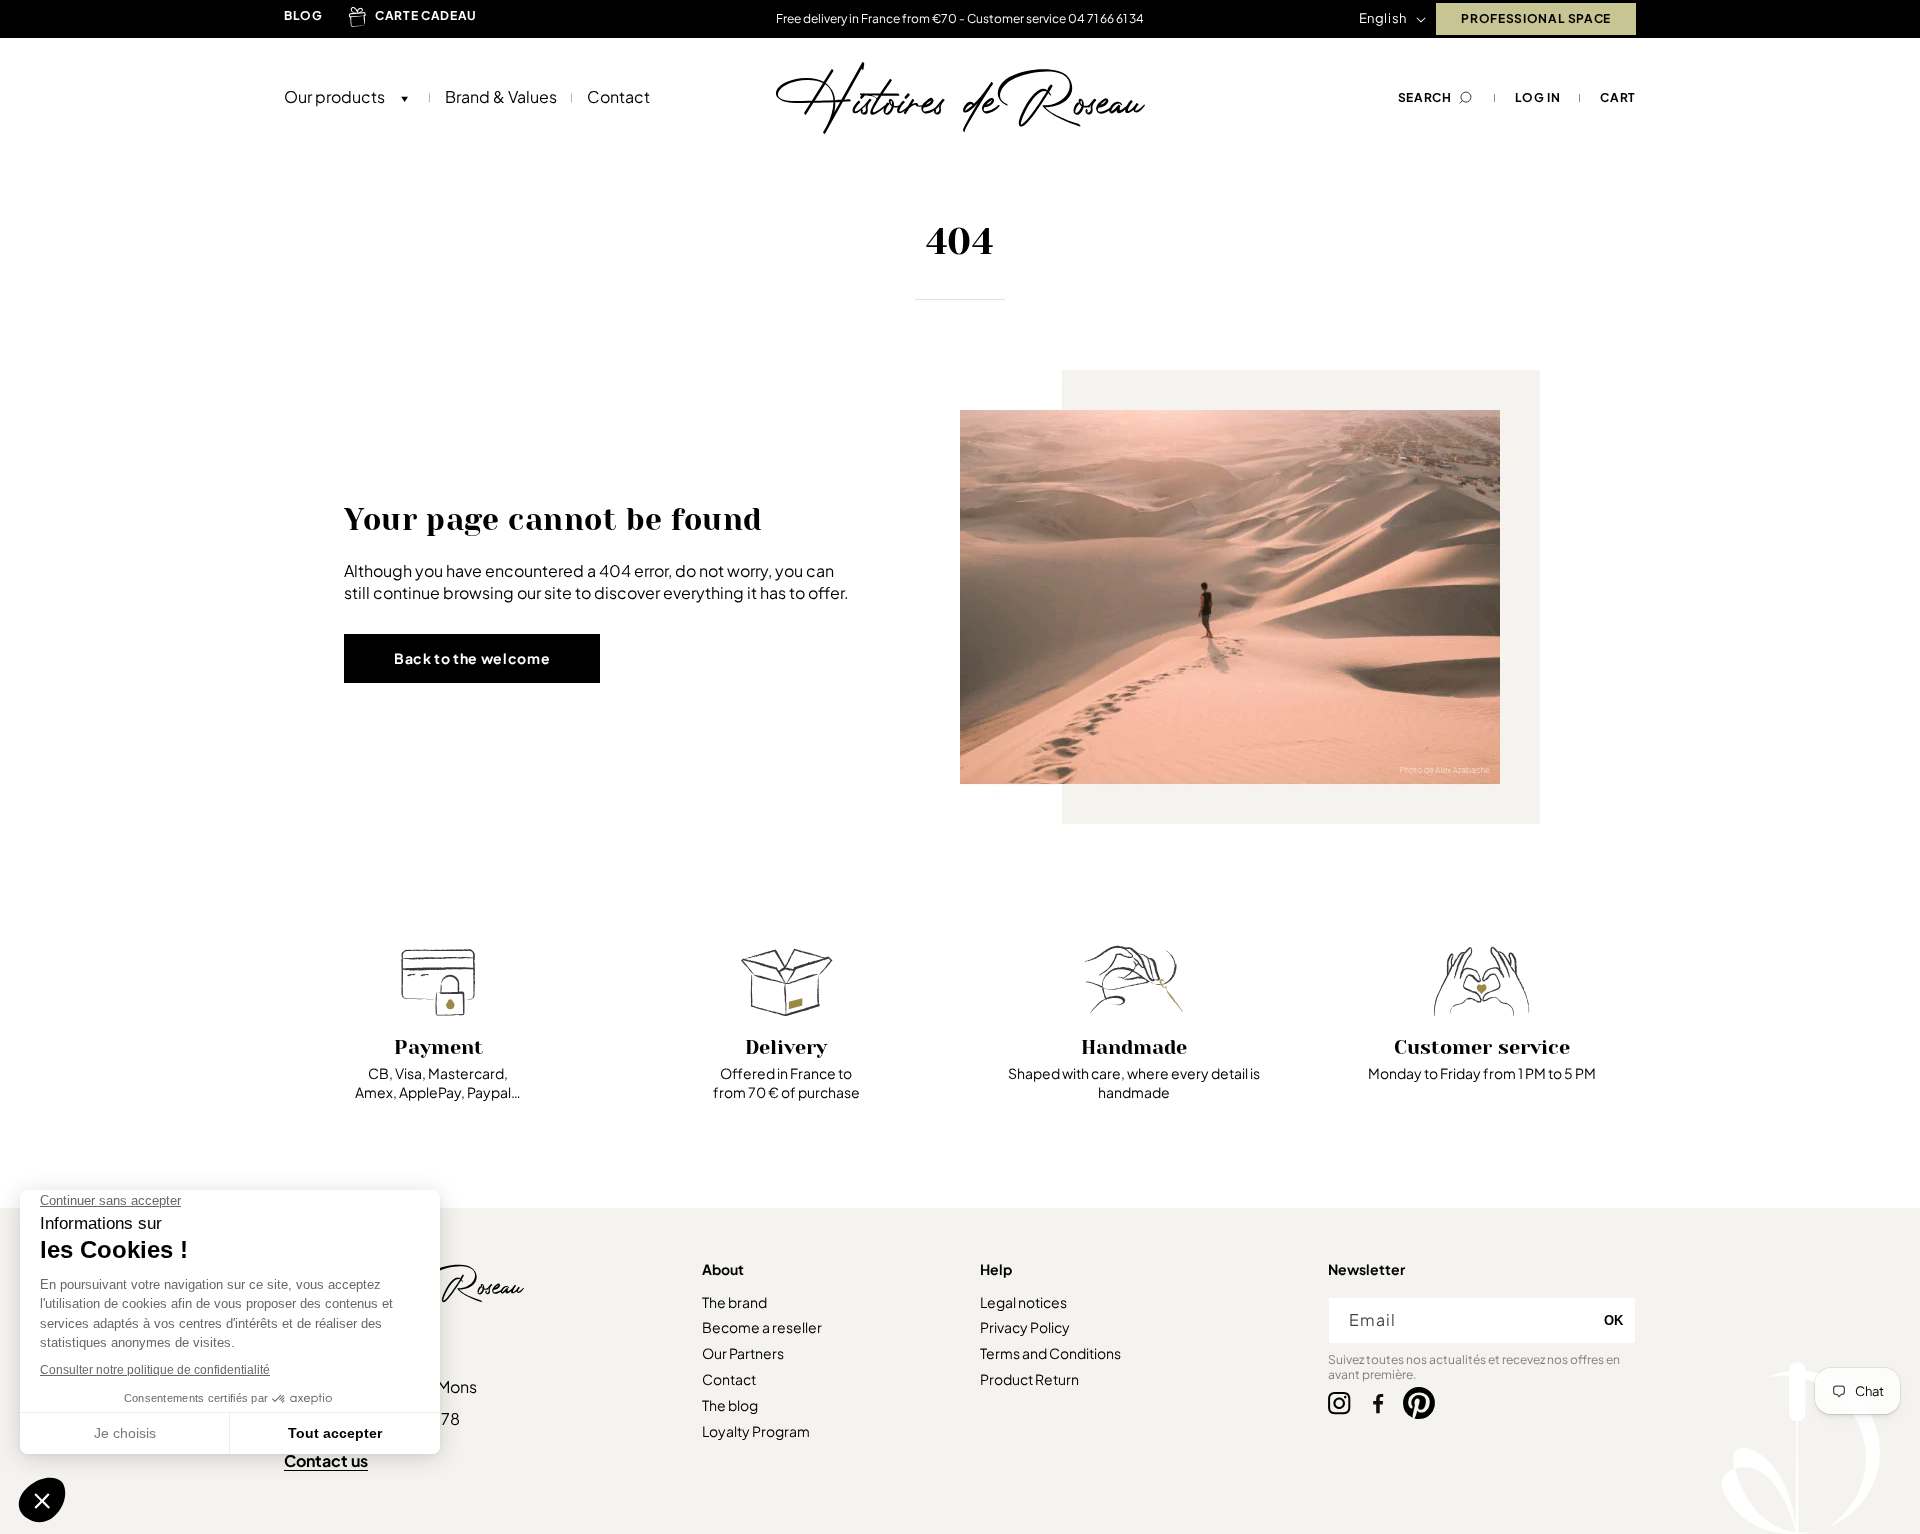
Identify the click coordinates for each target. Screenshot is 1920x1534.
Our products (334, 97)
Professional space (1536, 18)
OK (1613, 1320)
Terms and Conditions (1050, 1353)
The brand (734, 1302)
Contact (729, 1379)
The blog (730, 1405)
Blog (303, 15)
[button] (342, 97)
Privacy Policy (1025, 1327)
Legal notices (1023, 1302)
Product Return (1029, 1379)
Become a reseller (762, 1327)
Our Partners (743, 1353)
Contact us (326, 1460)
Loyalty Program (756, 1431)
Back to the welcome (472, 658)
